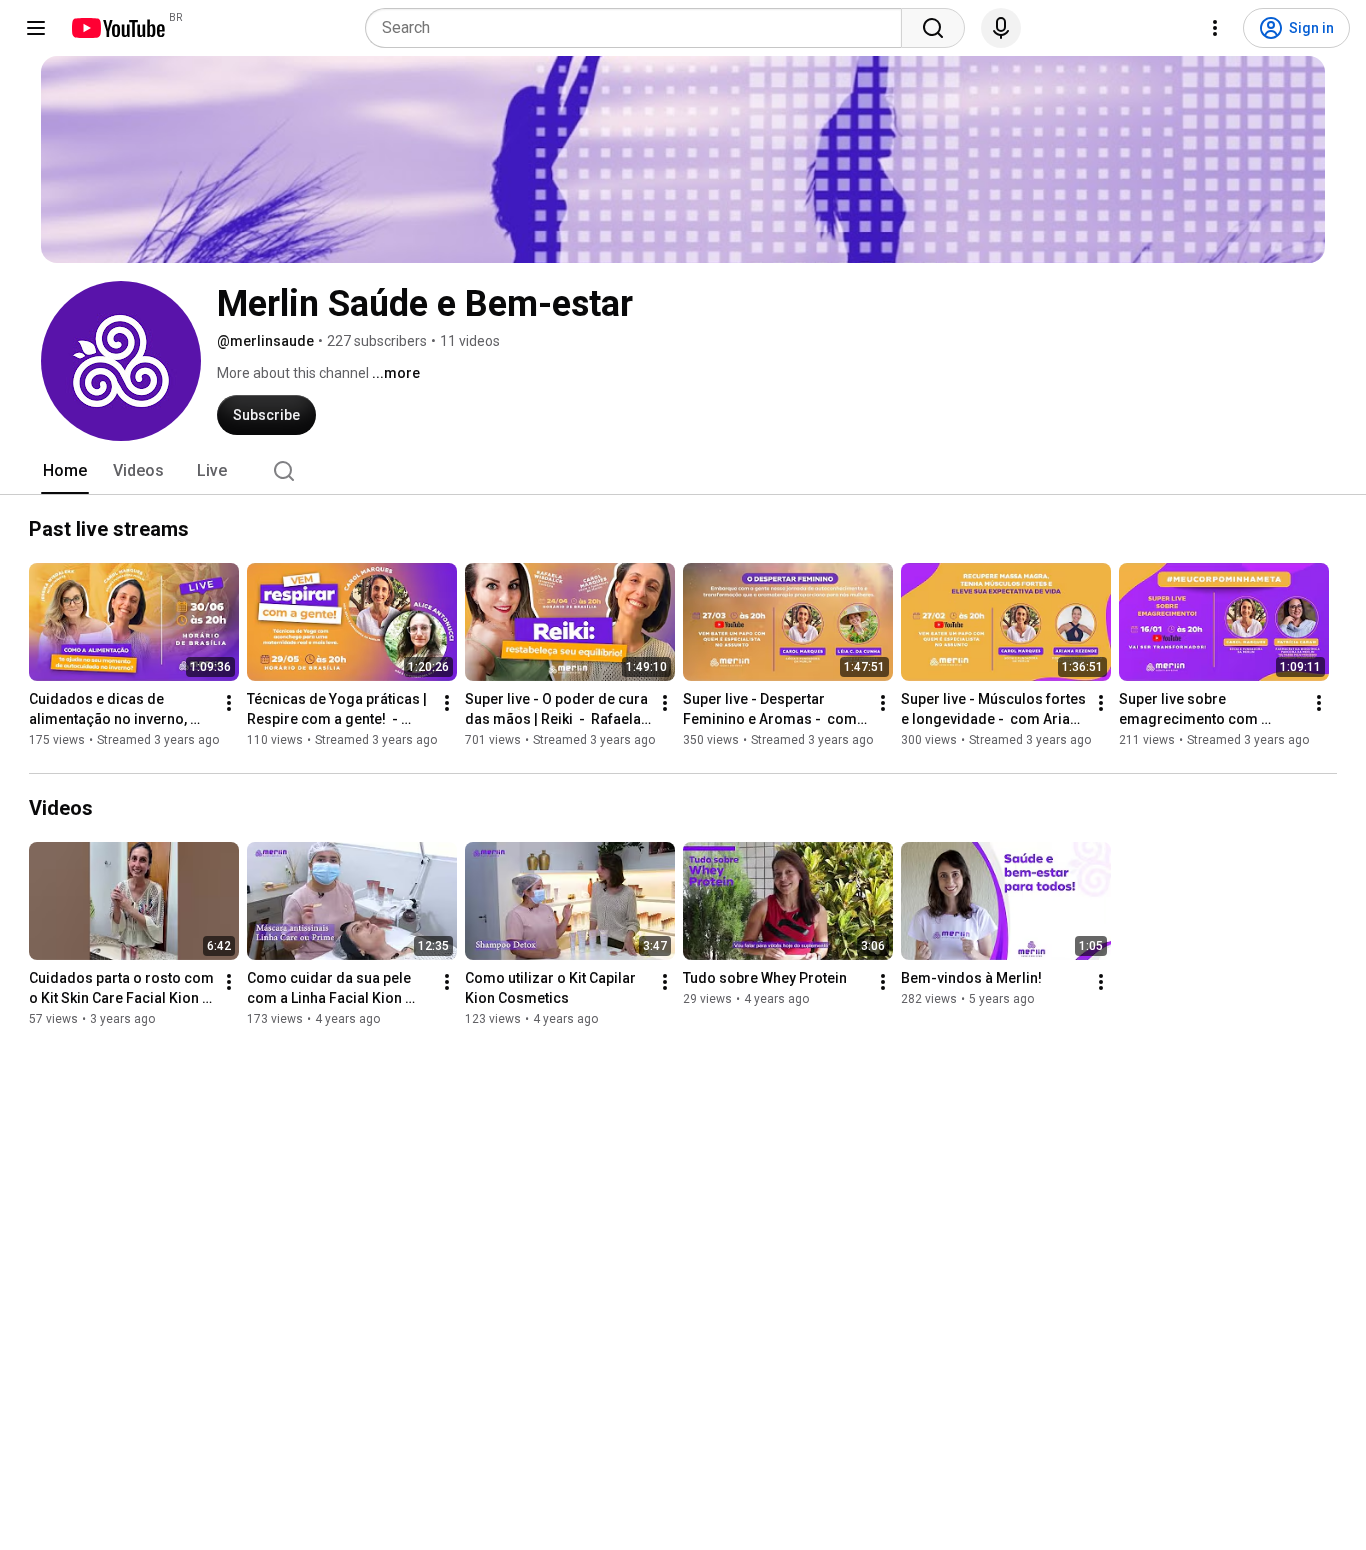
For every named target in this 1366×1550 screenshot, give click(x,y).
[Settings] (1215, 28)
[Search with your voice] (1001, 28)
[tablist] (683, 471)
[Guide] (36, 28)
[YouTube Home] (117, 28)
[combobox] (639, 28)
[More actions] (229, 703)
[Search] (933, 28)
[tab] (65, 471)
